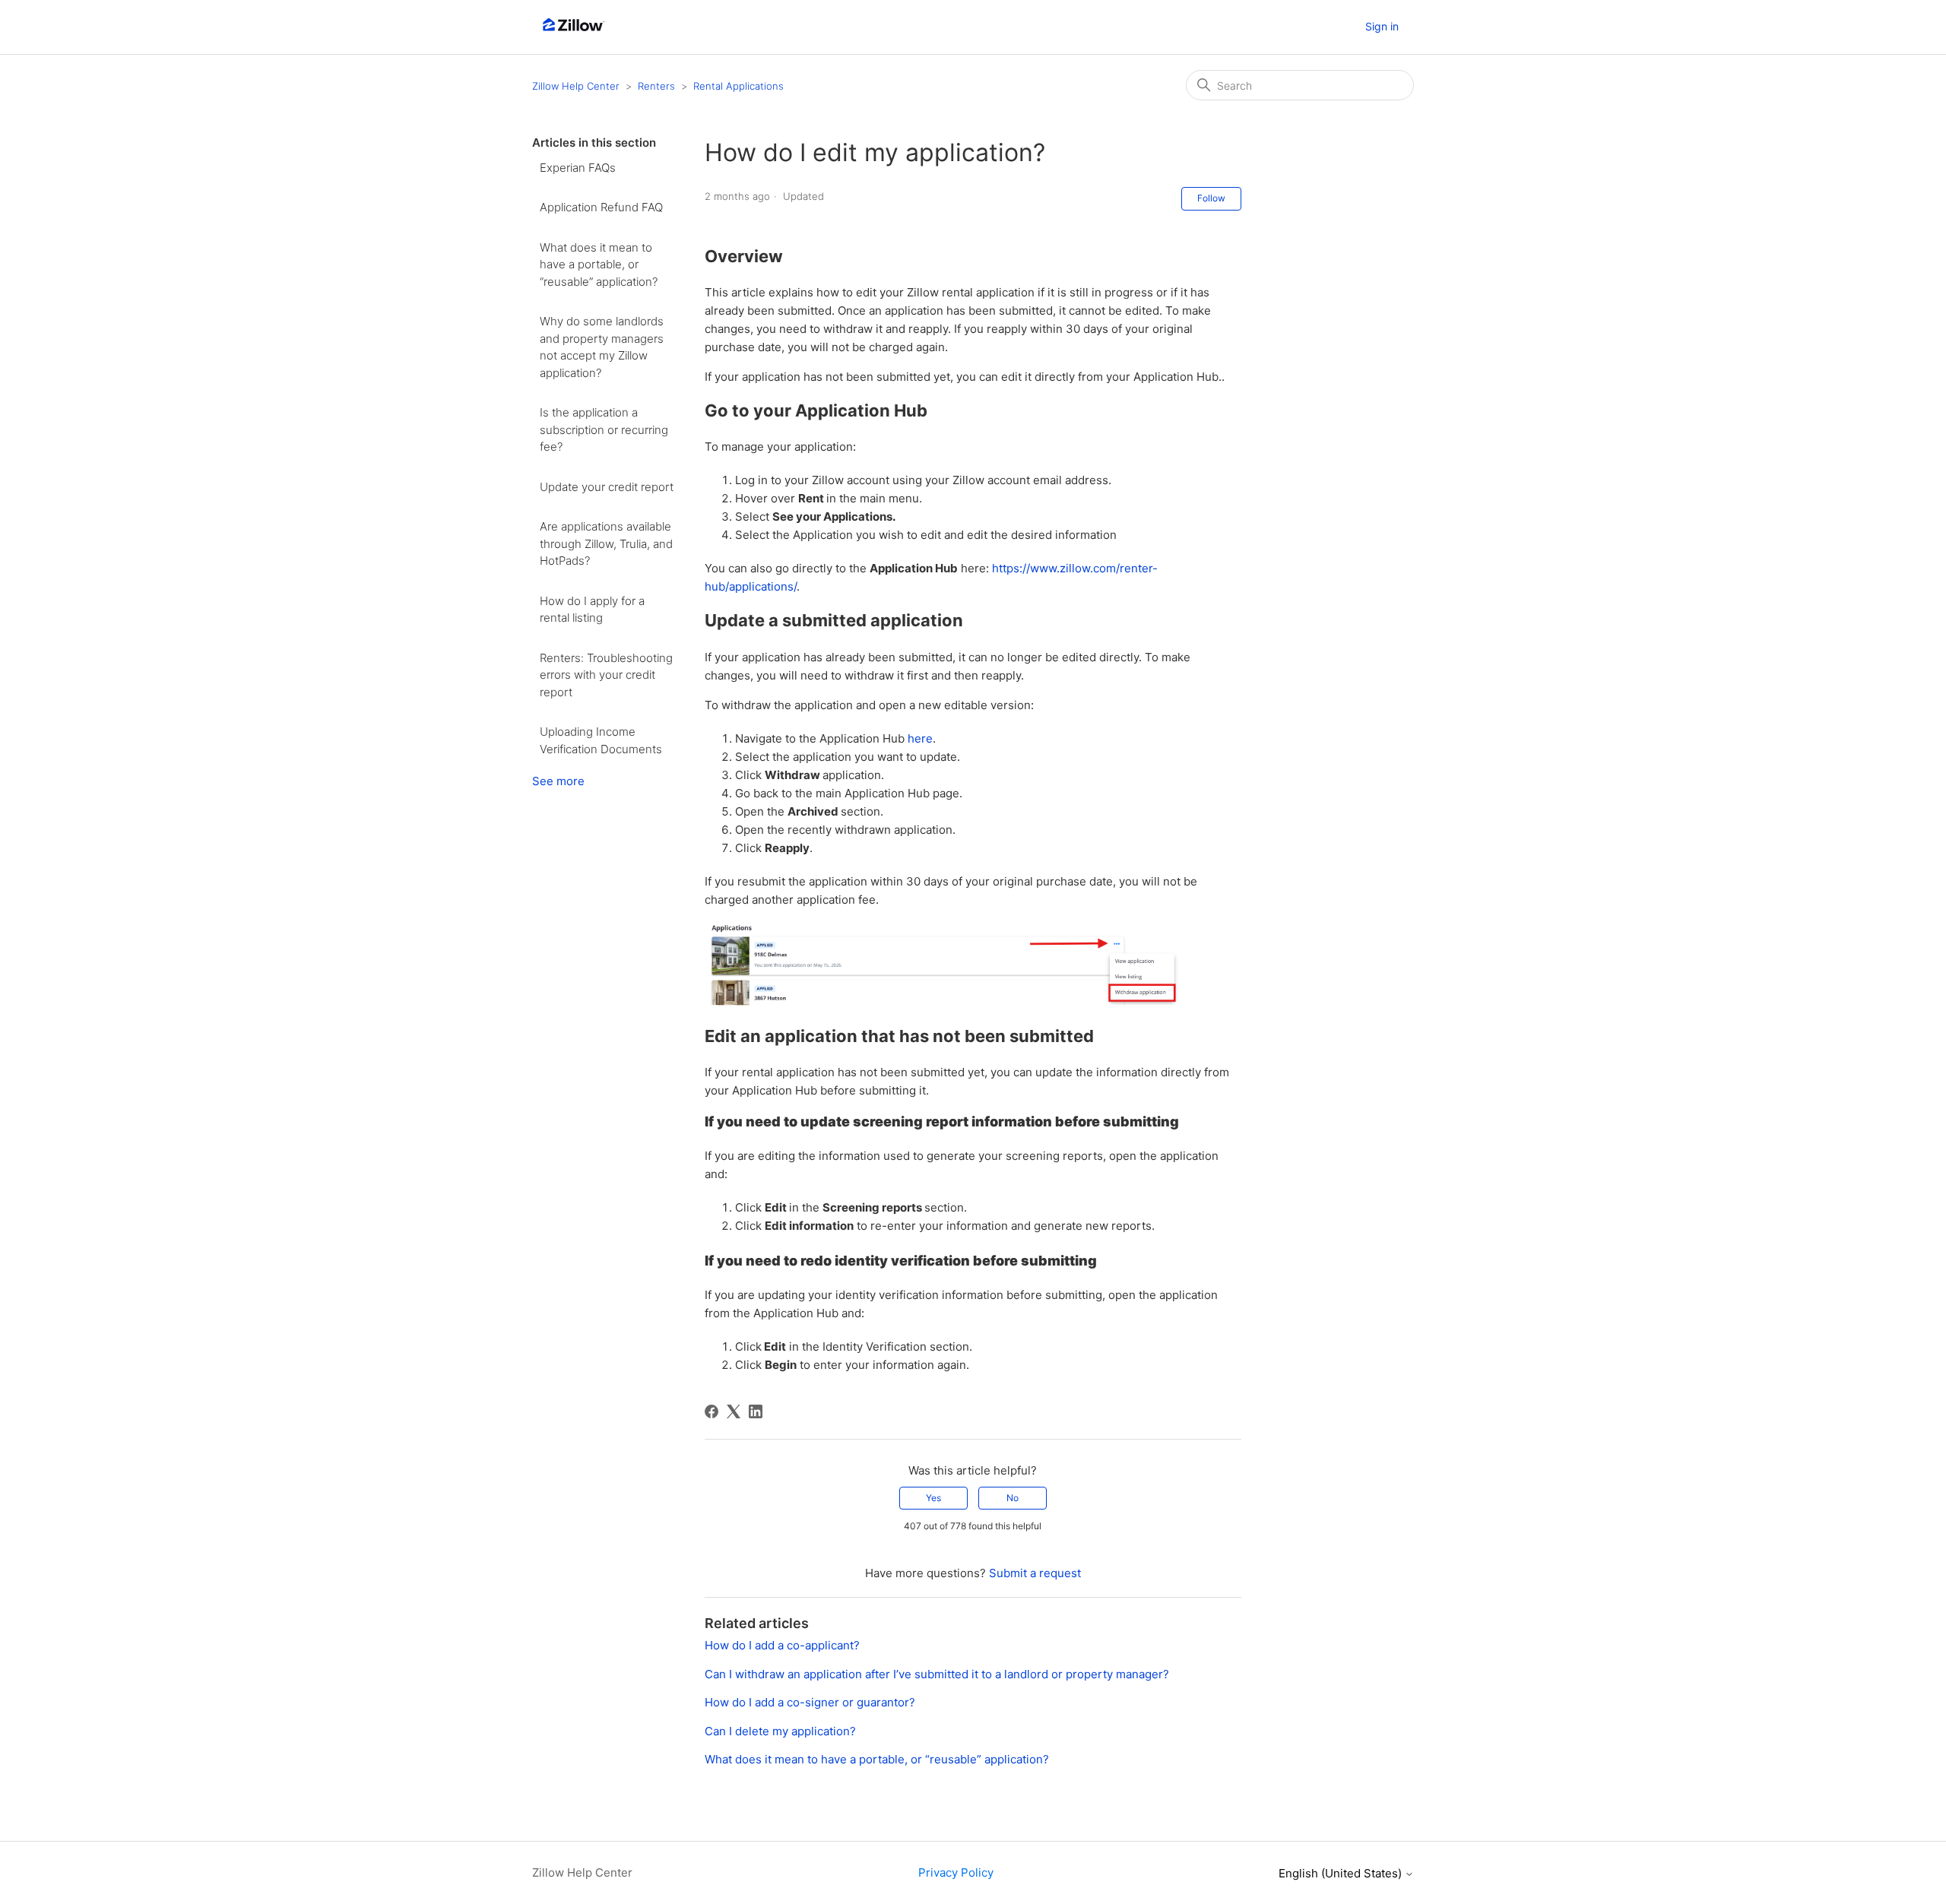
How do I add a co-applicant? (782, 1645)
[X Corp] (734, 1411)
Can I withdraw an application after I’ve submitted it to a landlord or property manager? (937, 1674)
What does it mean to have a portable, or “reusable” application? (599, 265)
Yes (933, 1498)
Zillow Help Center (576, 86)
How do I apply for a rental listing (592, 610)
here (920, 738)
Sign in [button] (1382, 26)
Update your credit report (607, 487)
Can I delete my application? (780, 1731)
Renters (656, 86)
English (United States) (1342, 1873)
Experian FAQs (578, 168)
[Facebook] (712, 1411)
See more (558, 781)
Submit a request (1035, 1573)
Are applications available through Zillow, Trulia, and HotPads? (606, 543)
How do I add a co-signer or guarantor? (810, 1702)
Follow (1211, 198)
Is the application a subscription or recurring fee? (604, 429)
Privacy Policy (956, 1872)
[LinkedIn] (756, 1411)
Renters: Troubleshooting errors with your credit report (606, 675)
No (1013, 1498)
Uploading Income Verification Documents (601, 740)
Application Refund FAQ (601, 207)
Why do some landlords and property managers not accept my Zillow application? (602, 347)
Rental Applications (738, 86)
